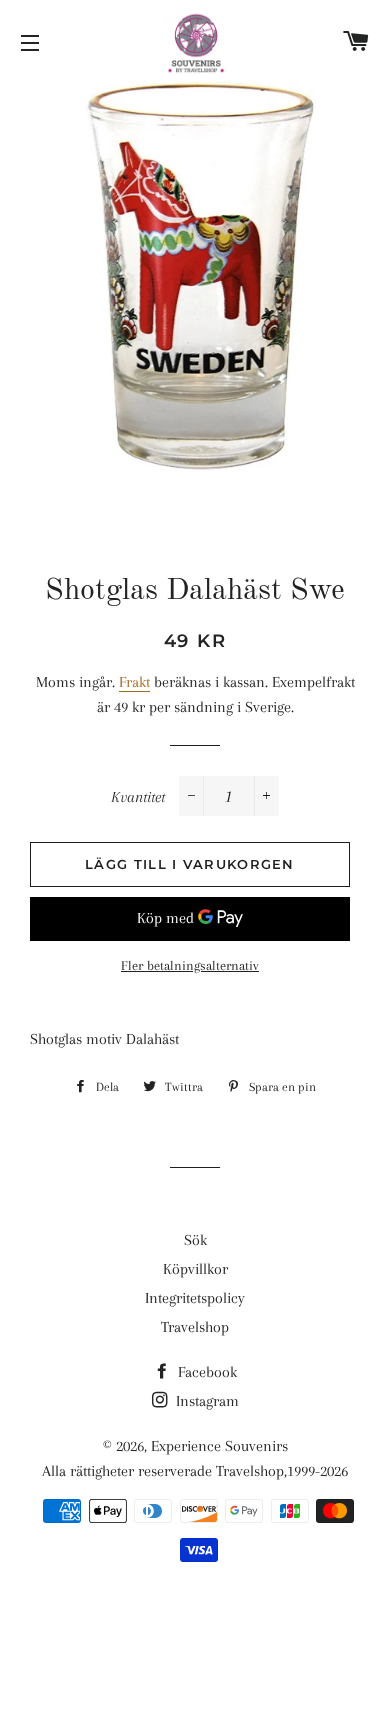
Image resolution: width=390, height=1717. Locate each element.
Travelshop (195, 1327)
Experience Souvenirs (219, 1446)
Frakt (134, 682)
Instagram (205, 1401)
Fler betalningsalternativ (190, 965)
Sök (195, 1240)
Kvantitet (138, 797)
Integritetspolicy (195, 1298)
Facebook (205, 1372)
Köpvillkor (195, 1269)
